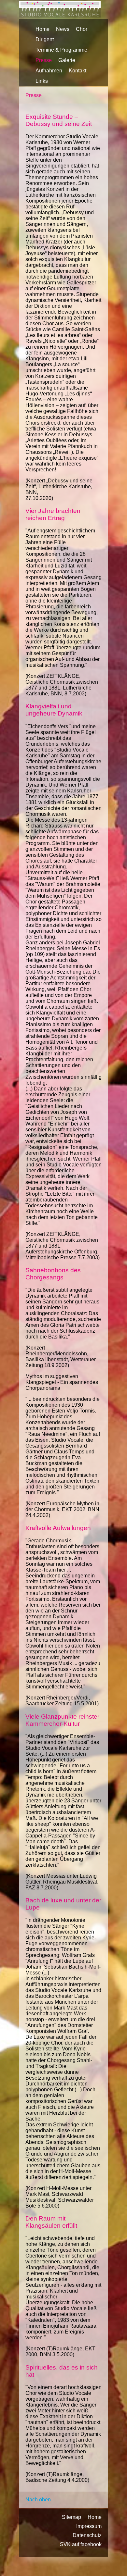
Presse (44, 60)
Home (42, 29)
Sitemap (71, 2517)
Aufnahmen (49, 71)
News (63, 29)
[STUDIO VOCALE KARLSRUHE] (60, 16)
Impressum (89, 2526)
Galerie (67, 60)
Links (42, 81)
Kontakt (78, 71)
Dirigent (45, 39)
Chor (82, 29)
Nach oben (38, 2500)
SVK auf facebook (81, 2544)
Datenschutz (87, 2535)
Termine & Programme (61, 50)
